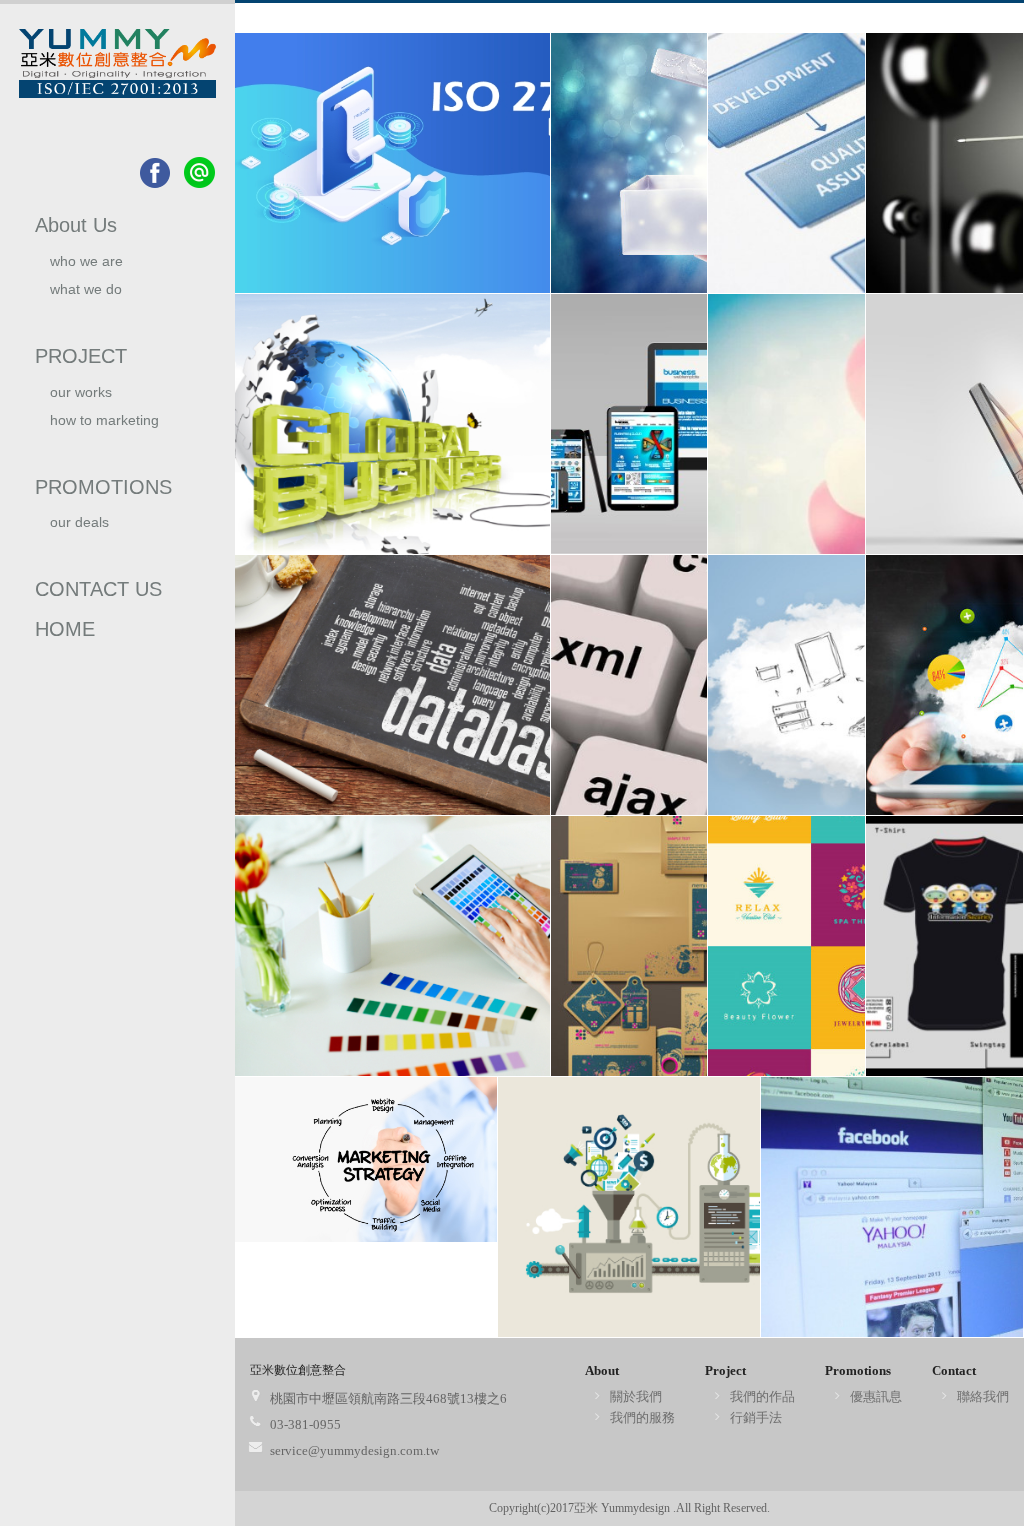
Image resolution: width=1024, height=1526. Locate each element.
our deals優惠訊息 (79, 530)
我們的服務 (642, 1417)
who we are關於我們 (86, 269)
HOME (65, 629)
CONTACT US (98, 589)
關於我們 (636, 1396)
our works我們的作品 (85, 400)
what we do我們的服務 (86, 297)
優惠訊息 (876, 1396)
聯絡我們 (983, 1396)
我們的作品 (762, 1396)
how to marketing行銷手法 (104, 428)
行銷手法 (756, 1417)
